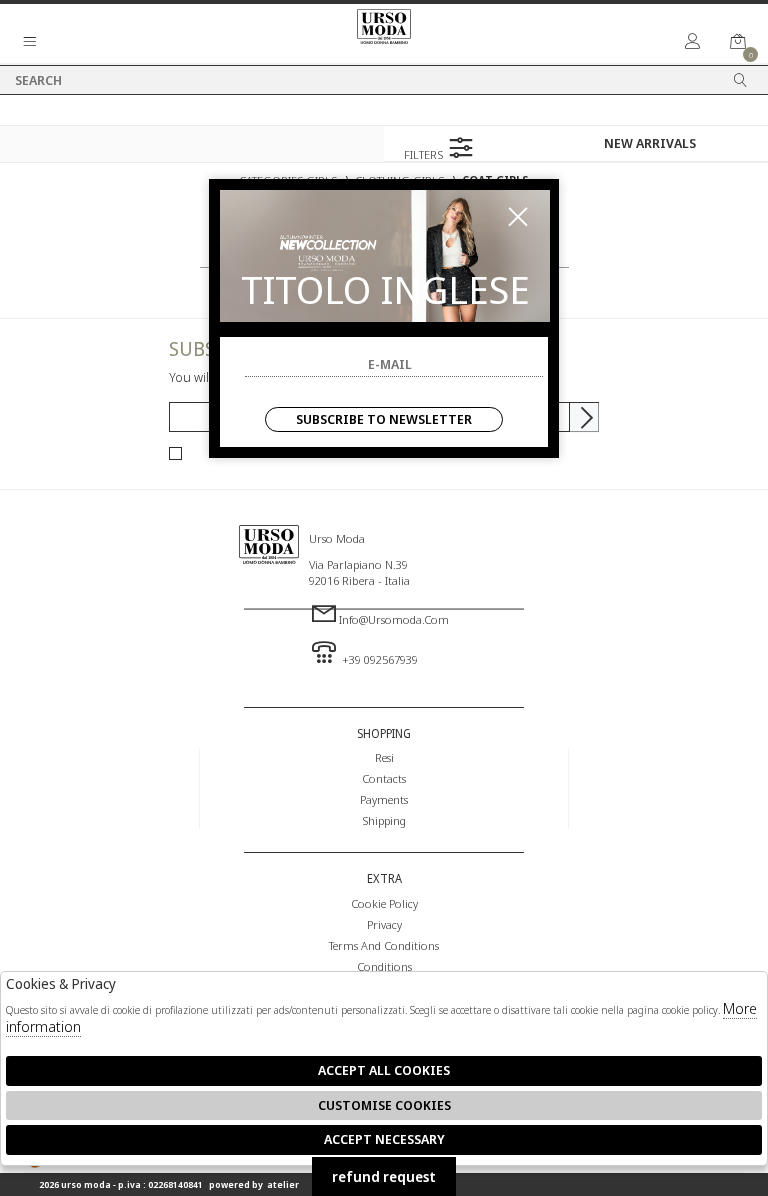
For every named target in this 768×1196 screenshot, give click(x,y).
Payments (384, 799)
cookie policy (384, 903)
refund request (384, 1176)
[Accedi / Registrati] (693, 42)
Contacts (384, 778)
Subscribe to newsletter (384, 419)
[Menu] (30, 42)
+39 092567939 (378, 659)
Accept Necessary (384, 1139)
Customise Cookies (384, 1105)
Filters (425, 154)
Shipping (384, 820)
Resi (384, 757)
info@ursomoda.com (394, 619)
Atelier (283, 1184)
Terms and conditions (384, 945)
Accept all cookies (384, 1070)
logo (269, 588)
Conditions (384, 966)
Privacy (384, 924)
